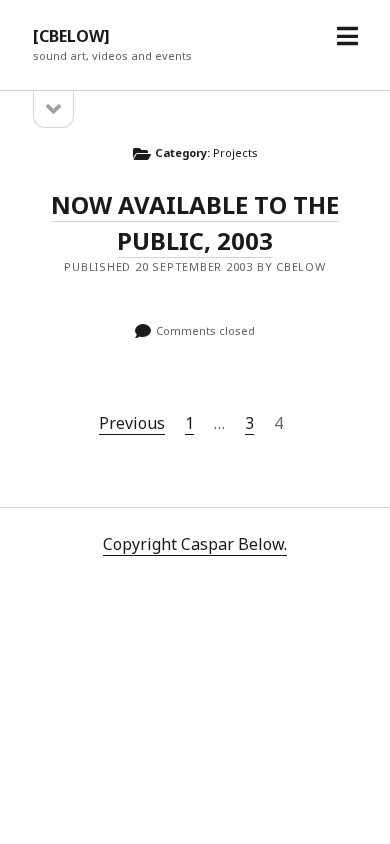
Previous (132, 423)
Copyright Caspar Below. (195, 544)
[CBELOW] (71, 36)
